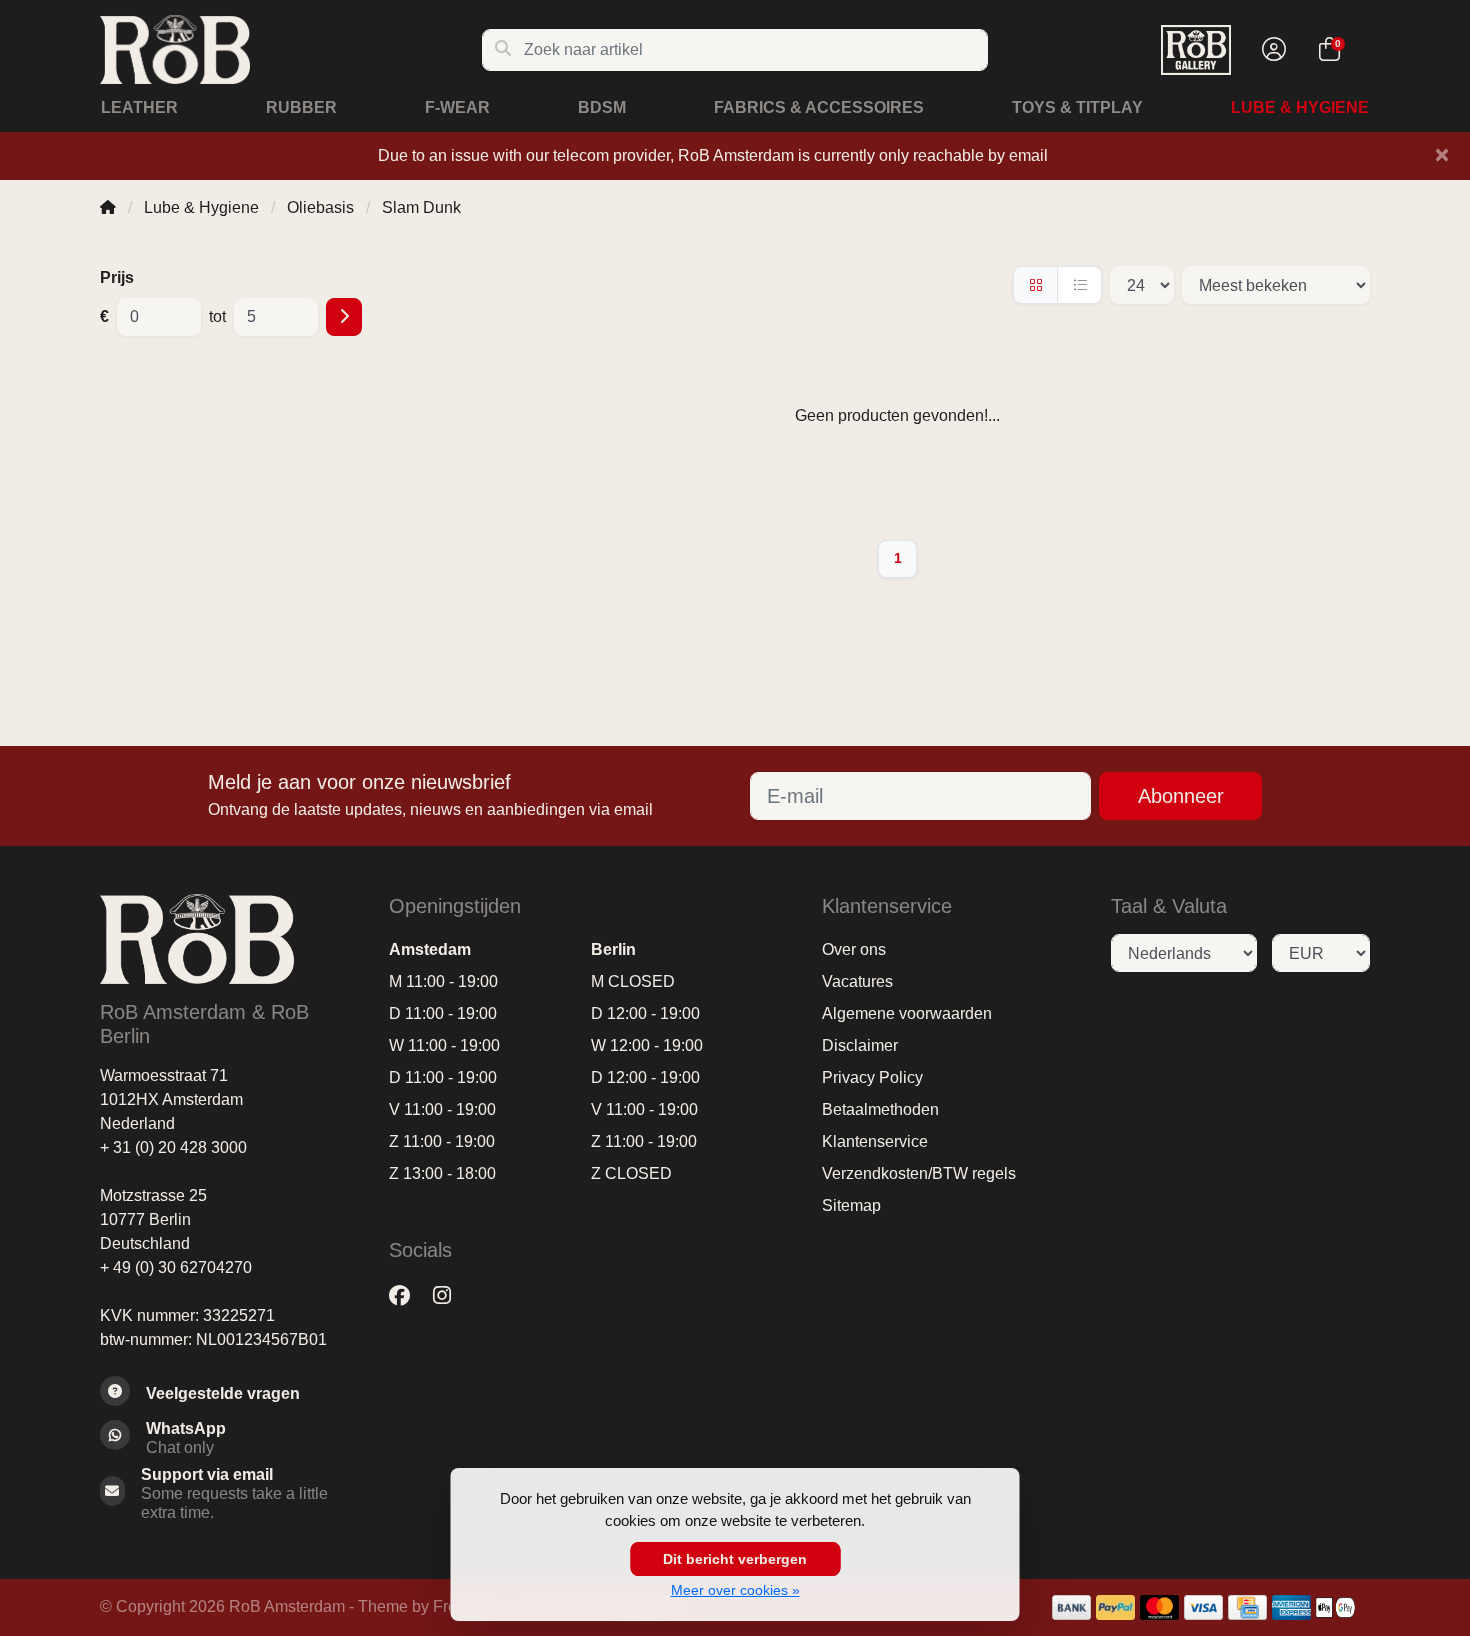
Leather (139, 107)
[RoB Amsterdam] (290, 49)
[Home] (108, 207)
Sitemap (851, 1205)
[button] (1271, 50)
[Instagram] (450, 1295)
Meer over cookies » (735, 1590)
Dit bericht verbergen (735, 1559)
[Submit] (344, 317)
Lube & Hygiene (1300, 107)
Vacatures (857, 981)
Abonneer (1181, 796)
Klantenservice (875, 1141)
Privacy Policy (872, 1077)
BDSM (602, 107)
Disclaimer (860, 1045)
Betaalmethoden (880, 1109)
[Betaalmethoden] (1071, 1607)
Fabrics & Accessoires (819, 107)
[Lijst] (1079, 285)
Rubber (301, 107)
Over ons (854, 949)
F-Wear (457, 107)
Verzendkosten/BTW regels (919, 1173)
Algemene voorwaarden (907, 1013)
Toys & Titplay (1077, 107)
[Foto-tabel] (1035, 285)
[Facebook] (407, 1295)
